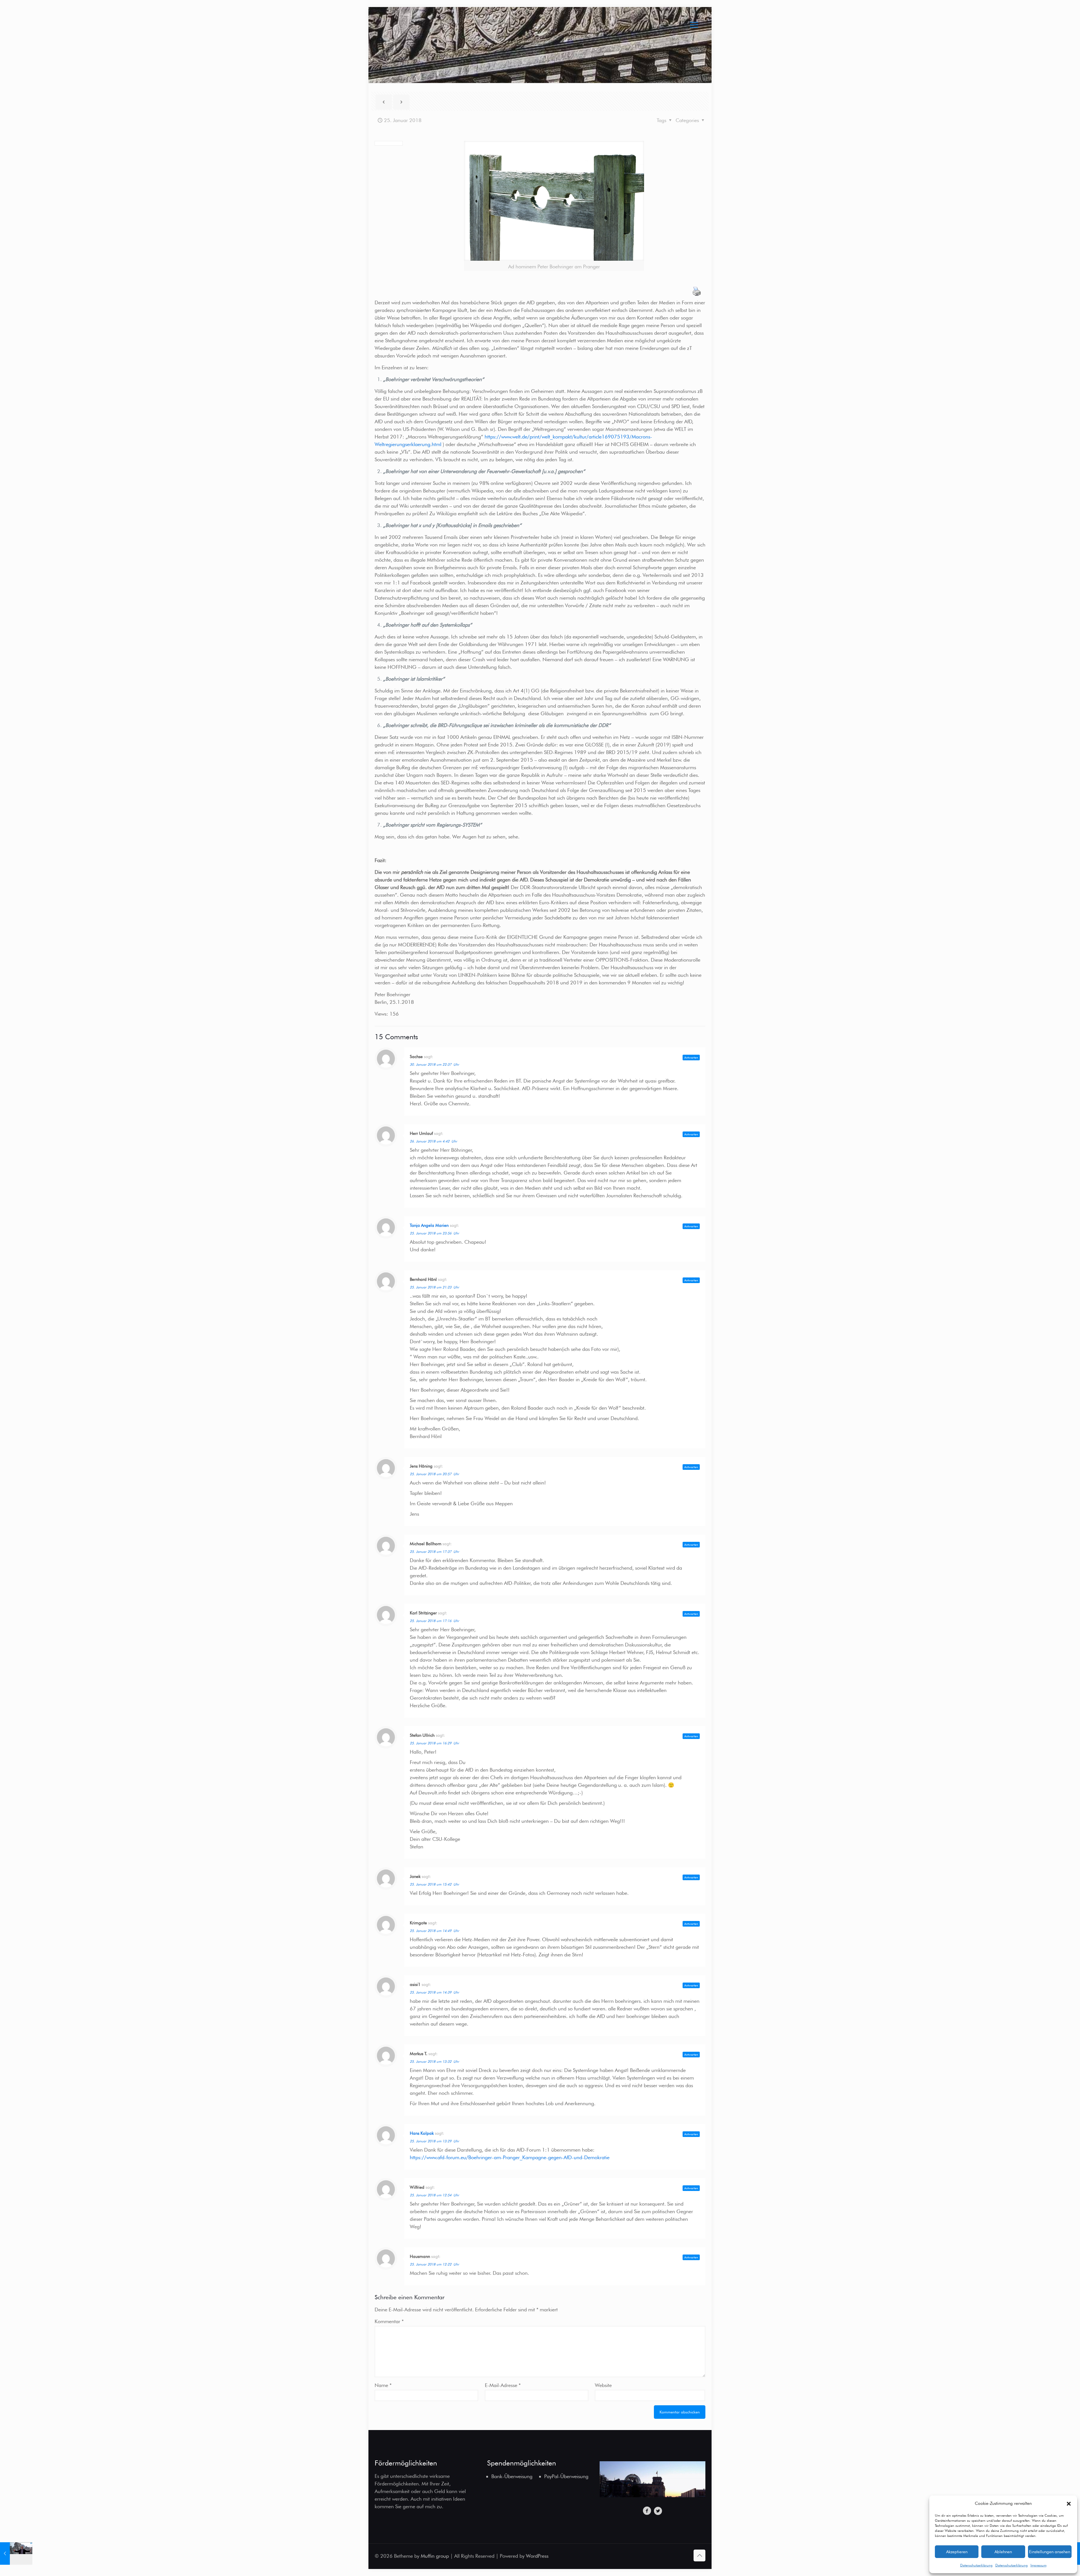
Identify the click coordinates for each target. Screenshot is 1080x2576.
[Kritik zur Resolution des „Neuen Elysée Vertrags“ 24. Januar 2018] (16, 2553)
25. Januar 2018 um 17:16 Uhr (434, 1621)
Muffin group (435, 2556)
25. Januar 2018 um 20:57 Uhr (434, 1474)
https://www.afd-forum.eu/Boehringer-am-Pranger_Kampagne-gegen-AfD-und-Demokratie (510, 2157)
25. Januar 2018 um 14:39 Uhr (434, 1992)
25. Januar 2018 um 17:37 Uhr (434, 1552)
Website (603, 2385)
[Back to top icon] (699, 2555)
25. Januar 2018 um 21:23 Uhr (434, 1287)
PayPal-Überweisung (566, 2476)
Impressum (1039, 2565)
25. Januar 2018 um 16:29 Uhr (434, 1743)
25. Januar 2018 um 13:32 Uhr (434, 2061)
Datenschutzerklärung (976, 2565)
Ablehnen (1003, 2552)
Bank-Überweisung (512, 2476)
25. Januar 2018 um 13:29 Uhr (434, 2141)
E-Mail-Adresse (503, 2385)
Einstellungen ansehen (1050, 2552)
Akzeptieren (957, 2552)
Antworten (691, 1058)
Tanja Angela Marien (429, 1225)
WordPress (537, 2556)
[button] (1069, 2504)
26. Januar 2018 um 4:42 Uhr (433, 1141)
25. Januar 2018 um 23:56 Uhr (434, 1233)
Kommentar (389, 2321)
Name (383, 2385)
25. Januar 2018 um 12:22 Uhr (434, 2264)
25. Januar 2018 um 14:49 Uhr (434, 1931)
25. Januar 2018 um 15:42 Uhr (434, 1884)
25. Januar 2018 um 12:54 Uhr (434, 2195)
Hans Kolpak (422, 2133)
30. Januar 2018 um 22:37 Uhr (434, 1064)
